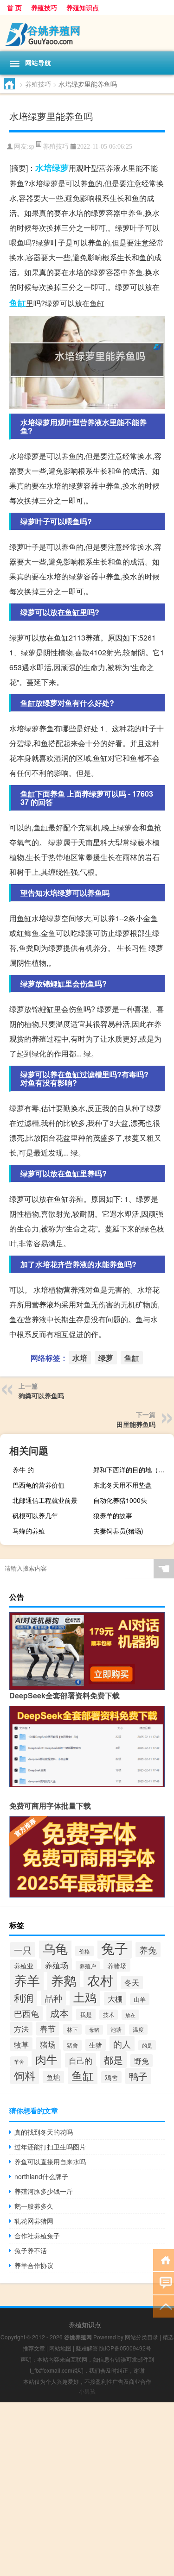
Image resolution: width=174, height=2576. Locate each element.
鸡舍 (111, 2077)
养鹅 (64, 1980)
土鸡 (85, 1997)
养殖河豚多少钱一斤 (44, 2191)
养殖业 (24, 1966)
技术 (109, 2015)
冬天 (132, 1982)
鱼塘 (53, 2077)
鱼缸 (18, 303)
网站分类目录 (142, 2337)
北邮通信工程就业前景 (45, 1500)
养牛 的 (23, 1470)
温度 (138, 2029)
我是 (86, 2014)
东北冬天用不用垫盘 (122, 1485)
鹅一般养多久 (34, 2206)
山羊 (140, 1999)
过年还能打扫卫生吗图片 (50, 2147)
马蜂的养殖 (29, 1531)
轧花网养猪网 (34, 2221)
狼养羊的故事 (113, 1515)
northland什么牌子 (41, 2176)
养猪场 (117, 1965)
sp (32, 147)
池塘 (116, 2029)
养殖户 (88, 1966)
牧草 (21, 2044)
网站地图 (60, 2348)
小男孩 (87, 2391)
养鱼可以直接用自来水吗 (50, 2161)
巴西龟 (26, 2013)
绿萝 (60, 168)
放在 (130, 2015)
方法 (21, 2029)
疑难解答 (87, 2348)
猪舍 (72, 2045)
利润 (24, 1998)
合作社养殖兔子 (37, 2236)
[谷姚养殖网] (87, 33)
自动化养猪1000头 (120, 1500)
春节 (48, 2029)
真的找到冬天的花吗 (44, 2132)
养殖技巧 (44, 7)
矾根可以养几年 (35, 1515)
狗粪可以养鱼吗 (41, 1395)
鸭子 (138, 2076)
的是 (147, 2045)
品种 (53, 1998)
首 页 (14, 7)
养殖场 (56, 1965)
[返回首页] (164, 2259)
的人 (122, 2044)
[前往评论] (164, 2283)
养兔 (148, 1950)
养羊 (27, 1980)
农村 (100, 1980)
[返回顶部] (164, 2306)
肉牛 (46, 2059)
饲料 (25, 2075)
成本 (59, 2013)
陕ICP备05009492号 (125, 2348)
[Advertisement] (87, 2489)
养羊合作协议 (34, 2265)
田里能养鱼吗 (136, 1424)
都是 (113, 2060)
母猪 (94, 2030)
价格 (84, 1951)
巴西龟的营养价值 (39, 1485)
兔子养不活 (31, 2250)
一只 (23, 1950)
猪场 (48, 2044)
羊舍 (19, 2061)
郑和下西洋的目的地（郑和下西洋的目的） (132, 1470)
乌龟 (55, 1948)
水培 (44, 168)
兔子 (115, 1948)
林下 (72, 2029)
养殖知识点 (83, 7)
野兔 (142, 2061)
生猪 (96, 2045)
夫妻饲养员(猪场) (118, 1531)
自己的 (81, 2060)
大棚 (115, 1999)
